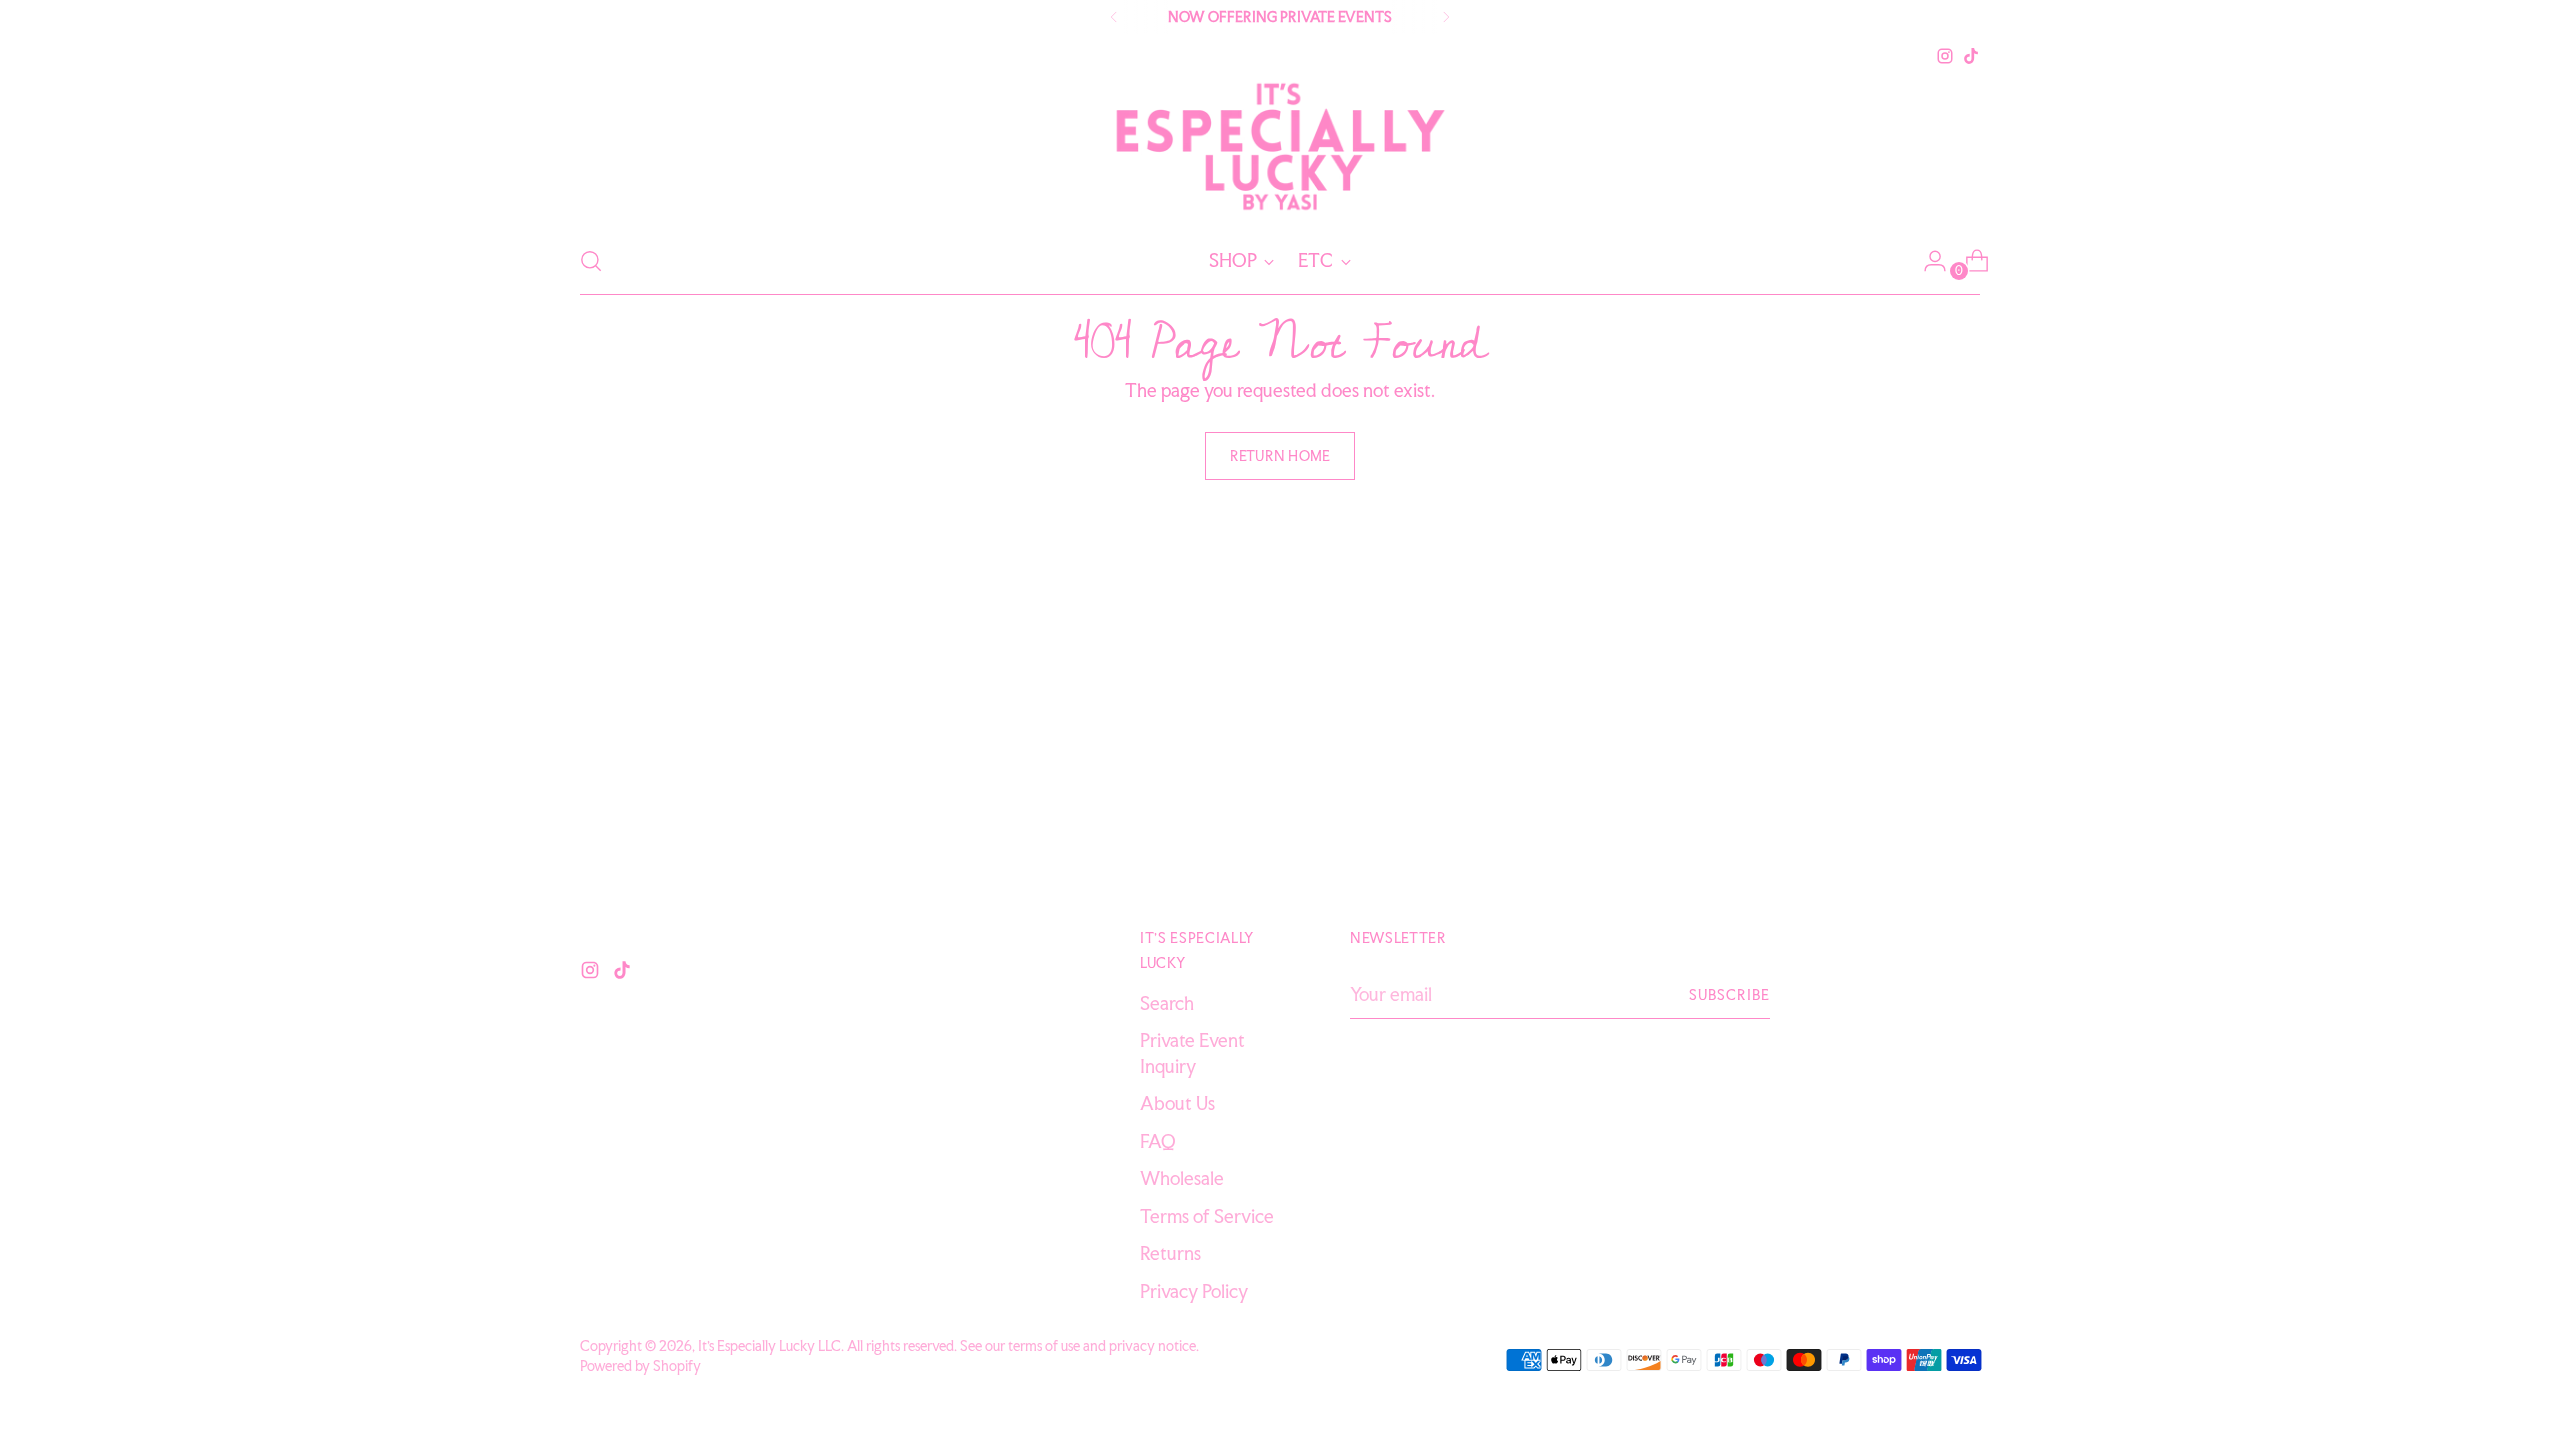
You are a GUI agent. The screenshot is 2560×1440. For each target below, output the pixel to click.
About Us (1177, 1103)
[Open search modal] (591, 261)
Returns (1170, 1253)
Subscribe (1729, 994)
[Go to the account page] (1927, 261)
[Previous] (1114, 17)
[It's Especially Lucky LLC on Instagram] (1945, 56)
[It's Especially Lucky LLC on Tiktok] (1971, 56)
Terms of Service (1207, 1216)
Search (1167, 1003)
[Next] (1446, 17)
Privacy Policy (1194, 1291)
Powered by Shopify (640, 1365)
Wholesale (1182, 1178)
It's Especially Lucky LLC (769, 1345)
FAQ (1158, 1141)
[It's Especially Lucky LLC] (1280, 148)
